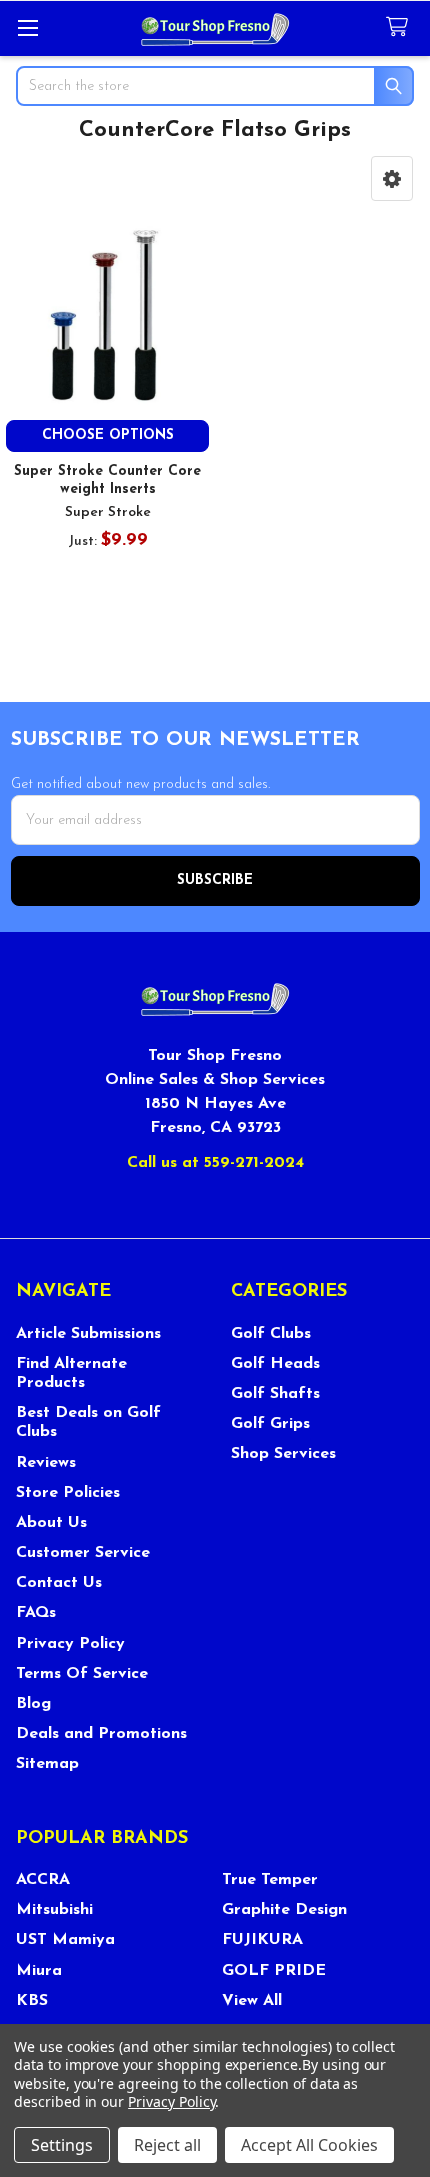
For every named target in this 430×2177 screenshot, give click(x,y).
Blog (33, 1704)
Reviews (46, 1463)
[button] (392, 178)
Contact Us (59, 1583)
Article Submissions (88, 1334)
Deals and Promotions (101, 1734)
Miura (39, 1971)
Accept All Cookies (309, 2145)
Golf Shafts (275, 1394)
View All (252, 2001)
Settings (62, 2145)
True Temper (270, 1880)
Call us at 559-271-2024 (215, 1163)
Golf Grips (270, 1424)
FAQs (36, 1613)
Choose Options (108, 435)
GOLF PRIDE (274, 1971)
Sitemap (47, 1764)
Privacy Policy (70, 1644)
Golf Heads (275, 1364)
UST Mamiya (65, 1940)
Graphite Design (284, 1910)
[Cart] (401, 27)
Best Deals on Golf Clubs (88, 1422)
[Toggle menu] (27, 27)
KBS (32, 2001)
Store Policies (68, 1493)
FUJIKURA (262, 1940)
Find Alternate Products (71, 1373)
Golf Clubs (271, 1334)
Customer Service (83, 1553)
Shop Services (283, 1454)
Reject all (167, 2145)
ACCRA (43, 1880)
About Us (51, 1523)
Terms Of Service (82, 1674)
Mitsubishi (54, 1910)
